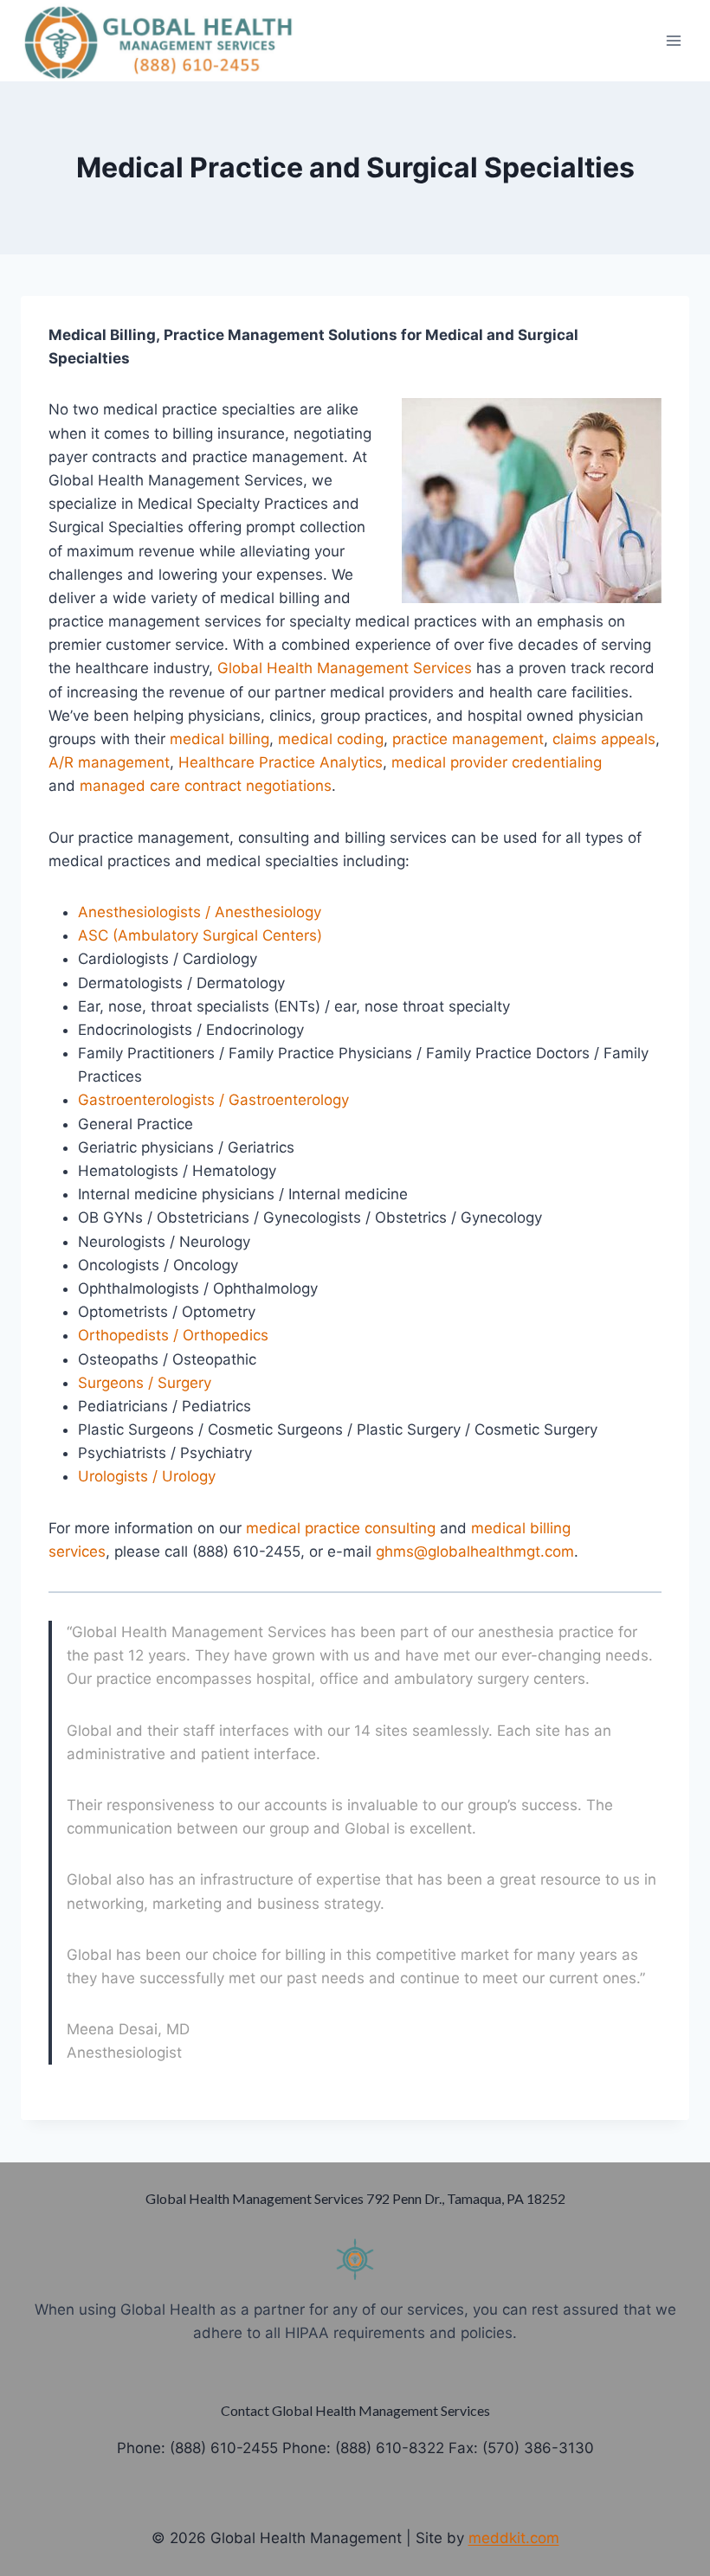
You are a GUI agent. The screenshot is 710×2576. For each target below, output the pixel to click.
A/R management (109, 762)
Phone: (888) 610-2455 (197, 2448)
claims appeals (604, 739)
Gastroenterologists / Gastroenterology (213, 1100)
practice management (468, 739)
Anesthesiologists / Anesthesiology (200, 912)
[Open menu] (673, 40)
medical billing (219, 739)
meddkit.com (514, 2538)
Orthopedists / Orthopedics (173, 1335)
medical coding (331, 739)
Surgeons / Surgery (145, 1383)
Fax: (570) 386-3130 (521, 2448)
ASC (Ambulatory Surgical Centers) (200, 935)
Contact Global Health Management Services (355, 2410)
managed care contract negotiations (206, 786)
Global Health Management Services (345, 668)
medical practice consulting (341, 1528)
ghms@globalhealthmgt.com (475, 1551)
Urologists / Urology (147, 1476)
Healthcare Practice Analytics (281, 762)
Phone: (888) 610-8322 (363, 2448)
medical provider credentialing (497, 762)
